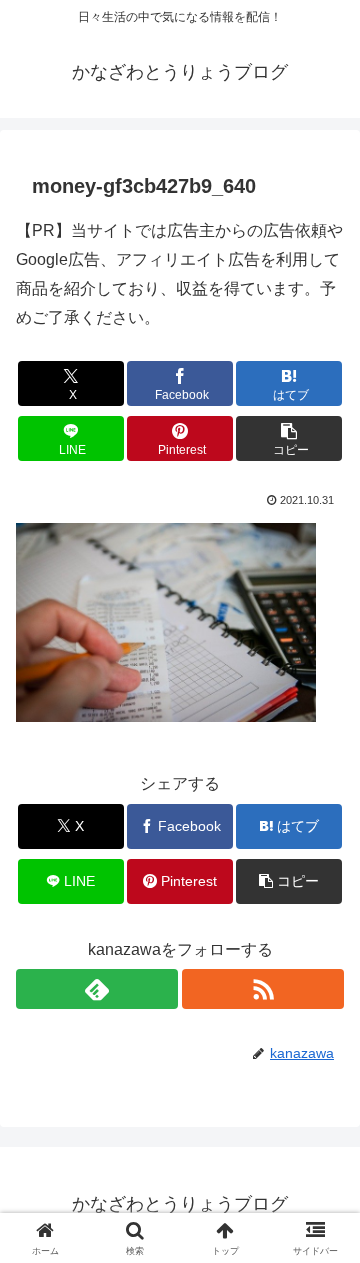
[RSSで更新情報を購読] (263, 989)
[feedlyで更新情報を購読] (97, 989)
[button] (289, 438)
